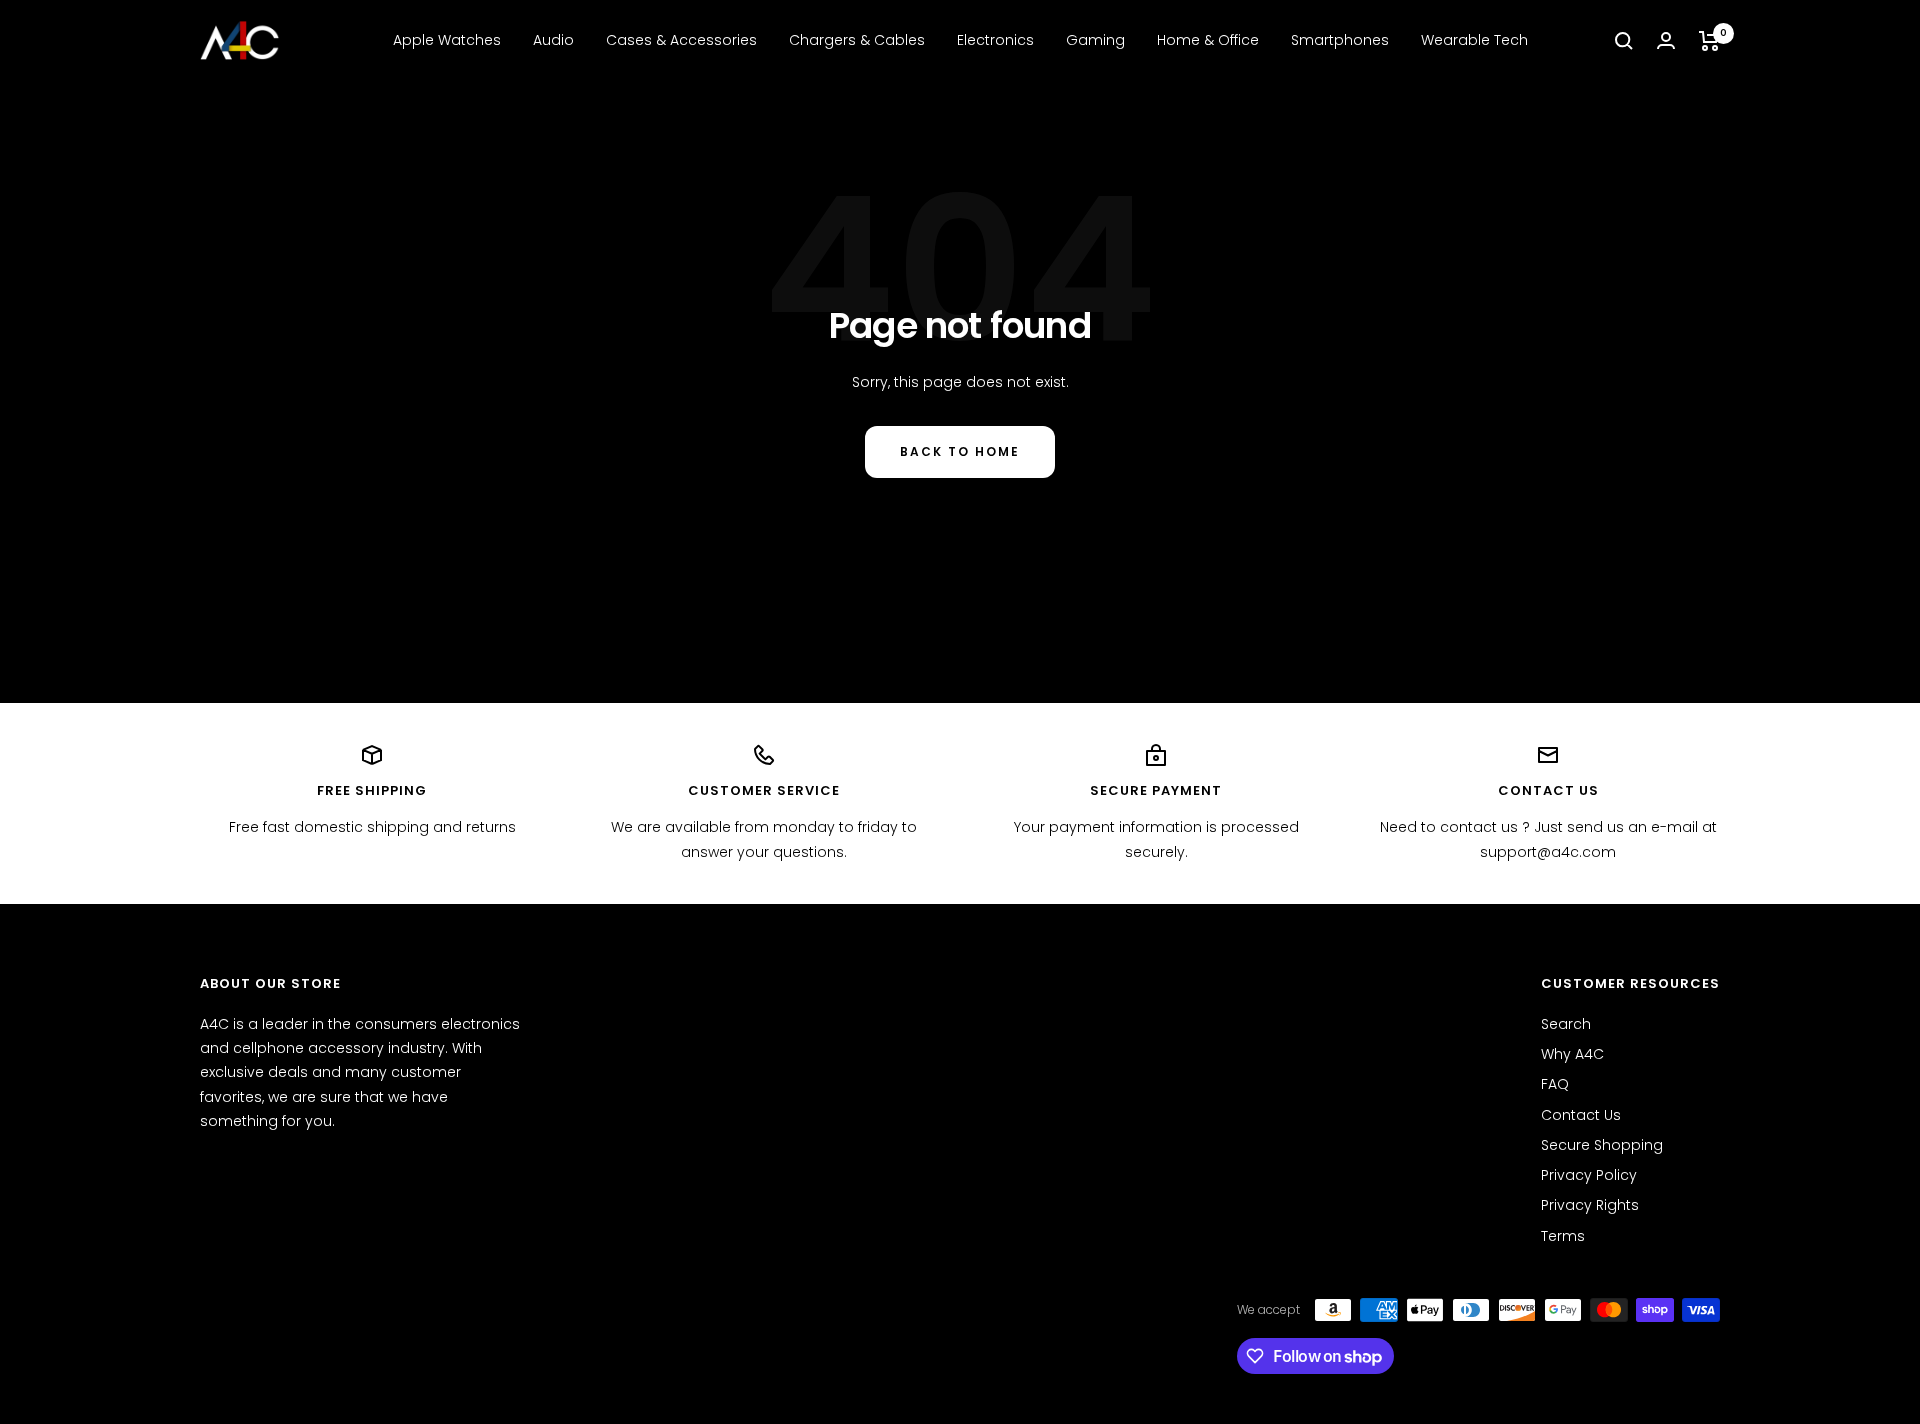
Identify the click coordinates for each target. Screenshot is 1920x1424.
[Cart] (1709, 41)
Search (1566, 1024)
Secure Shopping (1602, 1145)
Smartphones (1340, 40)
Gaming (1095, 40)
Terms (1563, 1236)
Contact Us (1581, 1115)
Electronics (995, 40)
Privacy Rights (1590, 1205)
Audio (553, 40)
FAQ (1555, 1084)
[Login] (1666, 40)
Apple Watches (447, 40)
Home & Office (1208, 40)
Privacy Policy (1589, 1175)
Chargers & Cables (857, 40)
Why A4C (1572, 1054)
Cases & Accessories (681, 40)
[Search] (1624, 41)
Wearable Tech (1474, 40)
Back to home (960, 451)
